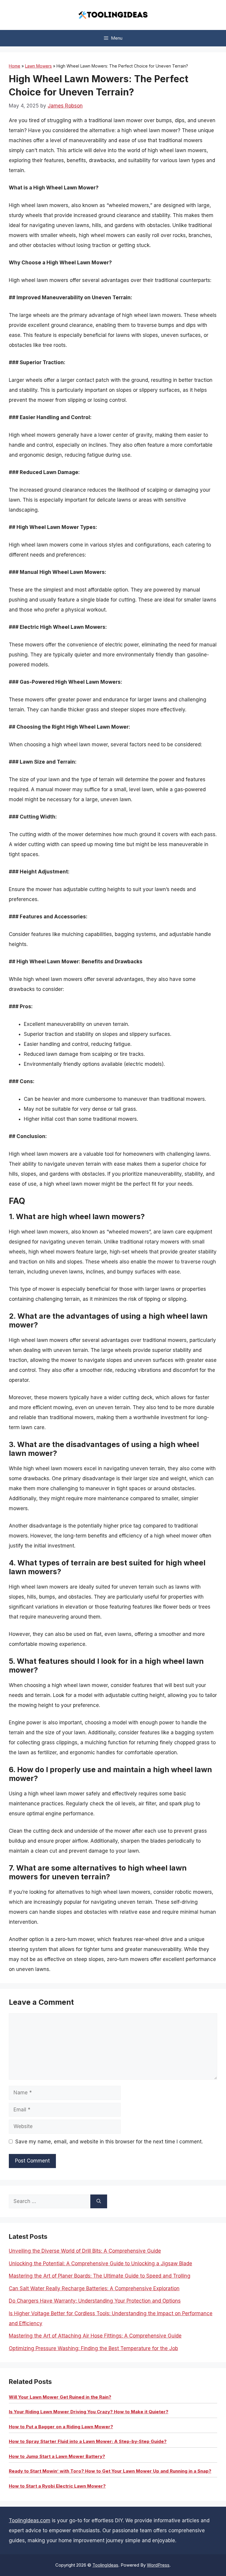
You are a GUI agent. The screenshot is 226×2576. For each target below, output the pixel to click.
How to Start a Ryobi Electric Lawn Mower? (57, 2486)
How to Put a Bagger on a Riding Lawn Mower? (61, 2427)
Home (15, 66)
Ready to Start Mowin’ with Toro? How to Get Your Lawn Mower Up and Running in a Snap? (110, 2471)
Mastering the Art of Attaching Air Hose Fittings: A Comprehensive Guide (95, 2336)
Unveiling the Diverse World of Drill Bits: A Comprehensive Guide (85, 2251)
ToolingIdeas (105, 2565)
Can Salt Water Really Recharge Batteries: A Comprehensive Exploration (94, 2288)
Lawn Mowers (38, 66)
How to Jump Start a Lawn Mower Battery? (57, 2456)
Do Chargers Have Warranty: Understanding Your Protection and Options (95, 2301)
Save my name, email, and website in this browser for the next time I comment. (109, 2142)
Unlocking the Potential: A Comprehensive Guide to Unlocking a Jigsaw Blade (100, 2264)
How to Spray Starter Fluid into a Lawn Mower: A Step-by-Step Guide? (88, 2441)
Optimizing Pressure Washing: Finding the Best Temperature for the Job (93, 2348)
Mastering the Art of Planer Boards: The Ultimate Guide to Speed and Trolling (100, 2276)
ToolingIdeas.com (30, 2520)
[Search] (99, 2202)
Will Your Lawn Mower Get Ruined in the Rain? (60, 2397)
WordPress (158, 2565)
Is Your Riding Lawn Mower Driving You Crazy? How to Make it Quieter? (89, 2412)
